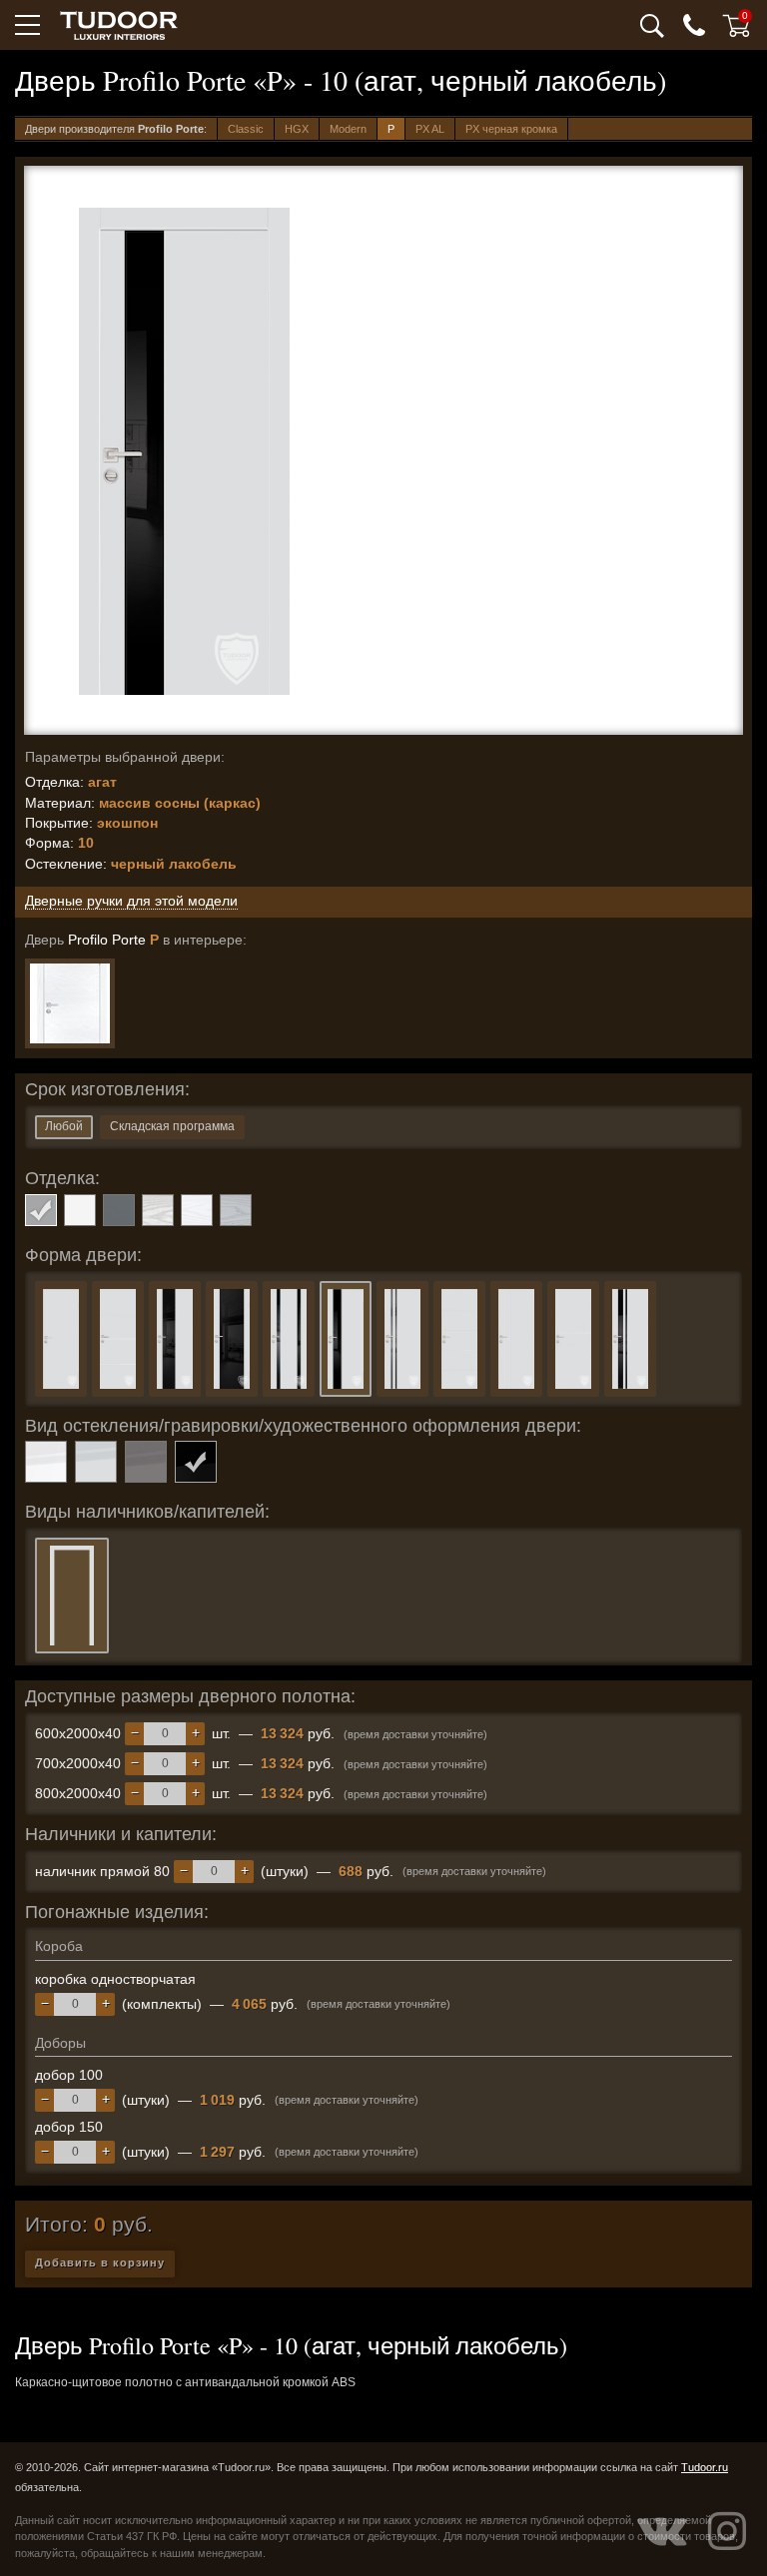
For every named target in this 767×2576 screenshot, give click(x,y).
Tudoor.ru (705, 2467)
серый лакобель (146, 1462)
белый (80, 1210)
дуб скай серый (236, 1210)
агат (41, 1210)
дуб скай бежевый (158, 1210)
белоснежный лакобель (46, 1462)
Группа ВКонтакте (662, 2531)
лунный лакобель (96, 1462)
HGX (297, 129)
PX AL (430, 129)
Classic (246, 129)
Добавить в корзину (100, 2262)
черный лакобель (196, 1462)
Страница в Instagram (727, 2531)
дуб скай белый (197, 1210)
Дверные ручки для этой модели (131, 901)
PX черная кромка (511, 129)
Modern (348, 129)
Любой (64, 1126)
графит (119, 1210)
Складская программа (172, 1126)
